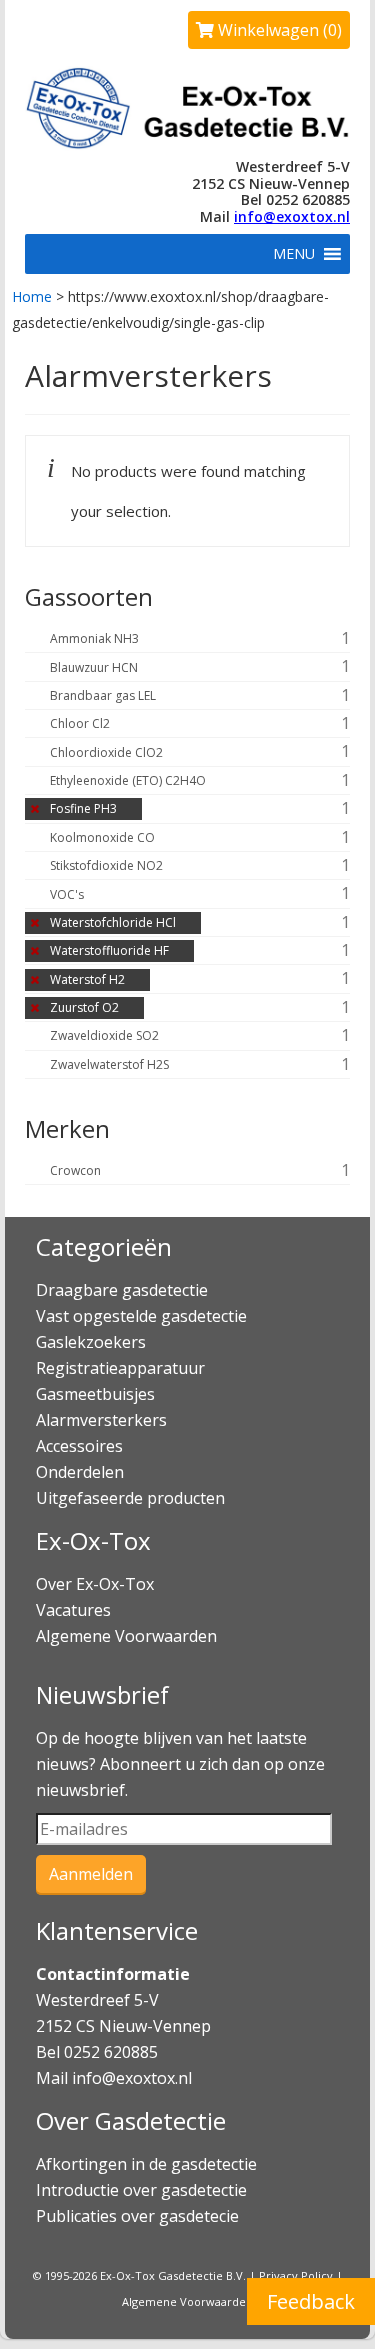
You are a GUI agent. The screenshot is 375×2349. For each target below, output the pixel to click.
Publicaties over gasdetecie (137, 2216)
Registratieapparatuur (120, 1368)
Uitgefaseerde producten (130, 1498)
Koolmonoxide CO (102, 837)
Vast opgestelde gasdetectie (141, 1316)
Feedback (311, 2301)
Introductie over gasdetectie (141, 2190)
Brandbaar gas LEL (103, 695)
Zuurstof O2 (84, 1007)
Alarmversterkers (101, 1420)
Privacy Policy (296, 2275)
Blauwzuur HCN (94, 667)
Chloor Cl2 (80, 723)
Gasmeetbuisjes (95, 1394)
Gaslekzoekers (91, 1342)
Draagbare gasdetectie (122, 1290)
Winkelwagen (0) (278, 30)
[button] (294, 254)
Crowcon (75, 1170)
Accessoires (79, 1446)
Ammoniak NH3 (94, 638)
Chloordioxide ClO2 (106, 752)
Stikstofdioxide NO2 (106, 865)
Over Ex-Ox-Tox (95, 1584)
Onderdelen (80, 1472)
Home (32, 296)
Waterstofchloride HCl (113, 922)
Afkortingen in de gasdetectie (148, 2164)
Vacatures (73, 1610)
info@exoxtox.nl (292, 216)
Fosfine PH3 (83, 808)
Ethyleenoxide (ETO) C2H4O (128, 780)
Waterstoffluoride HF (109, 950)
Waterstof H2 (87, 979)
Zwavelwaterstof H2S (109, 1064)
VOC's (67, 894)
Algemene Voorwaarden (126, 1636)
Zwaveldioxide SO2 (104, 1035)
